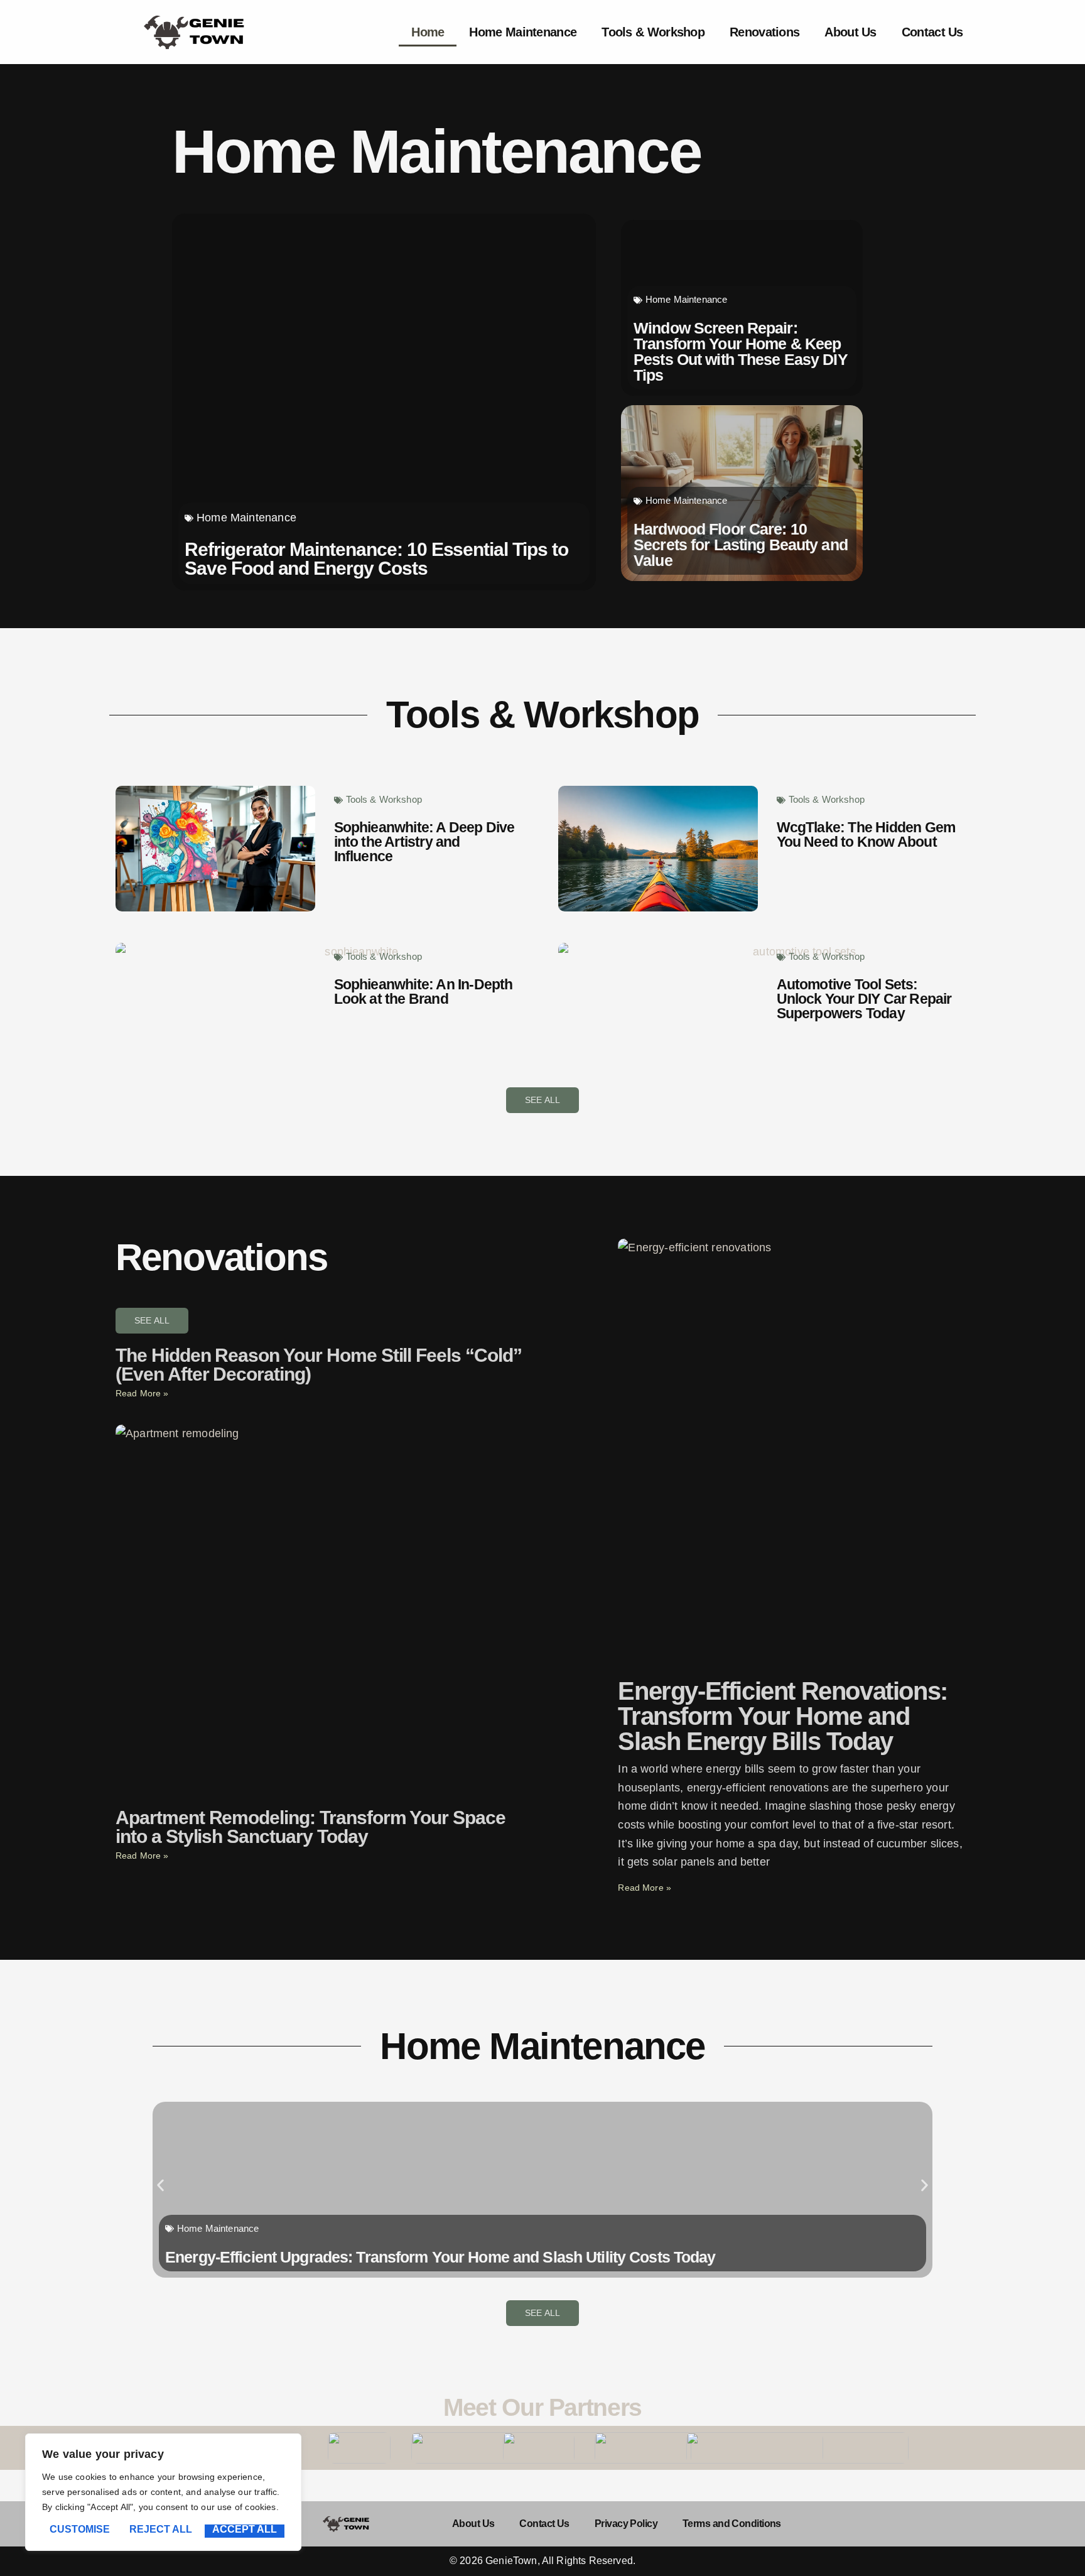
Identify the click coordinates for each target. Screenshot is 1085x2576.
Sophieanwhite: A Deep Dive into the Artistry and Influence (424, 842)
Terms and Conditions (732, 2524)
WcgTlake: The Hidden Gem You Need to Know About (866, 834)
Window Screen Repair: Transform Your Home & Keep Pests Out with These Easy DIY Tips (741, 351)
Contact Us (932, 32)
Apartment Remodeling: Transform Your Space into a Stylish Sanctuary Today (310, 1827)
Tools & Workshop (653, 32)
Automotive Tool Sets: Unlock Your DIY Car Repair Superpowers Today (864, 999)
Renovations (764, 32)
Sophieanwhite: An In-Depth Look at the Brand (424, 992)
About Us (850, 32)
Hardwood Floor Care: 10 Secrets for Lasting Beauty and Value (741, 545)
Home (428, 32)
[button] (160, 2185)
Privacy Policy (626, 2524)
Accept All (245, 2530)
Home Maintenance (523, 32)
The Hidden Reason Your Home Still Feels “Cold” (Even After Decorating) (319, 1365)
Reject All (161, 2530)
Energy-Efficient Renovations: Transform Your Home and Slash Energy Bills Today (782, 1716)
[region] (163, 2492)
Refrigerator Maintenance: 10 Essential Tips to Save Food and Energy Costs (376, 559)
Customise (80, 2530)
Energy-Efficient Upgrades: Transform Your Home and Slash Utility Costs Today (440, 2257)
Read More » (142, 1393)
